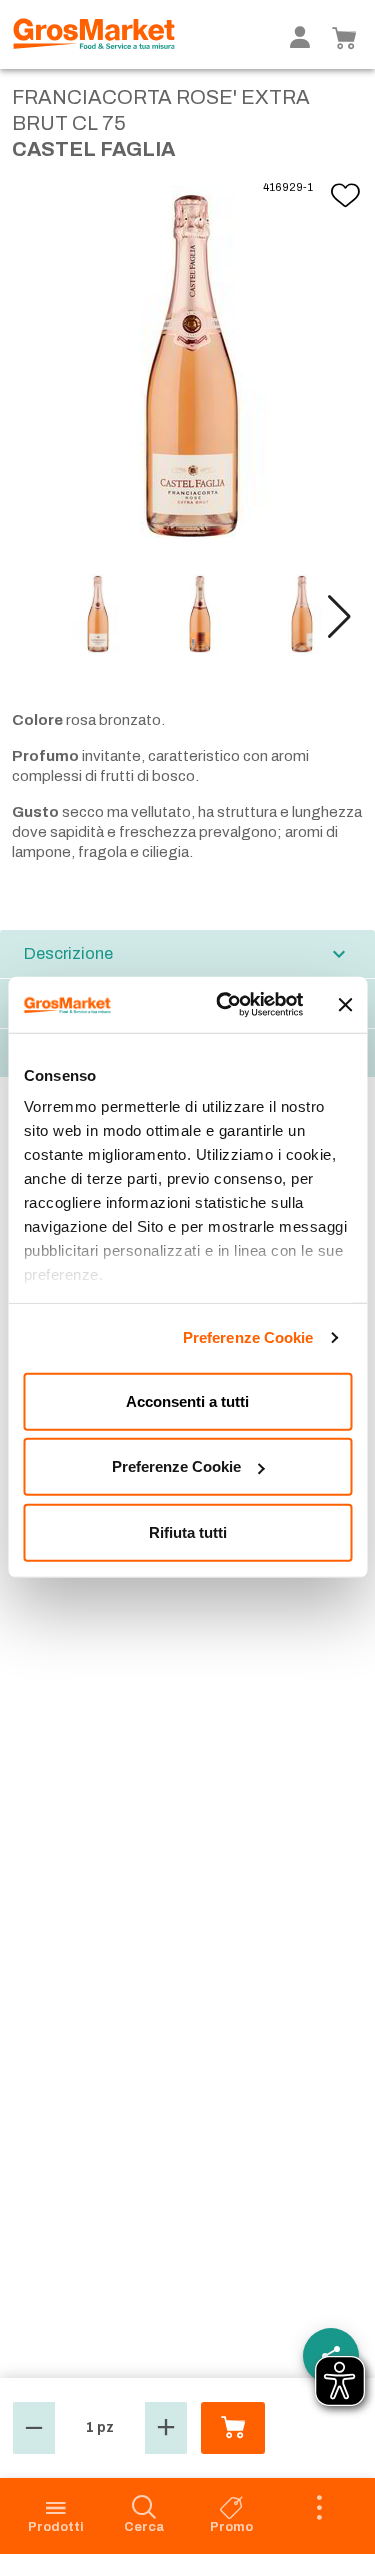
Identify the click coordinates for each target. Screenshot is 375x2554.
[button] (339, 617)
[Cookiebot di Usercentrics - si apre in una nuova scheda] (226, 1005)
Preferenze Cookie (248, 1337)
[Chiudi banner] (345, 1005)
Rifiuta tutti (188, 1531)
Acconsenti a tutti (187, 1400)
